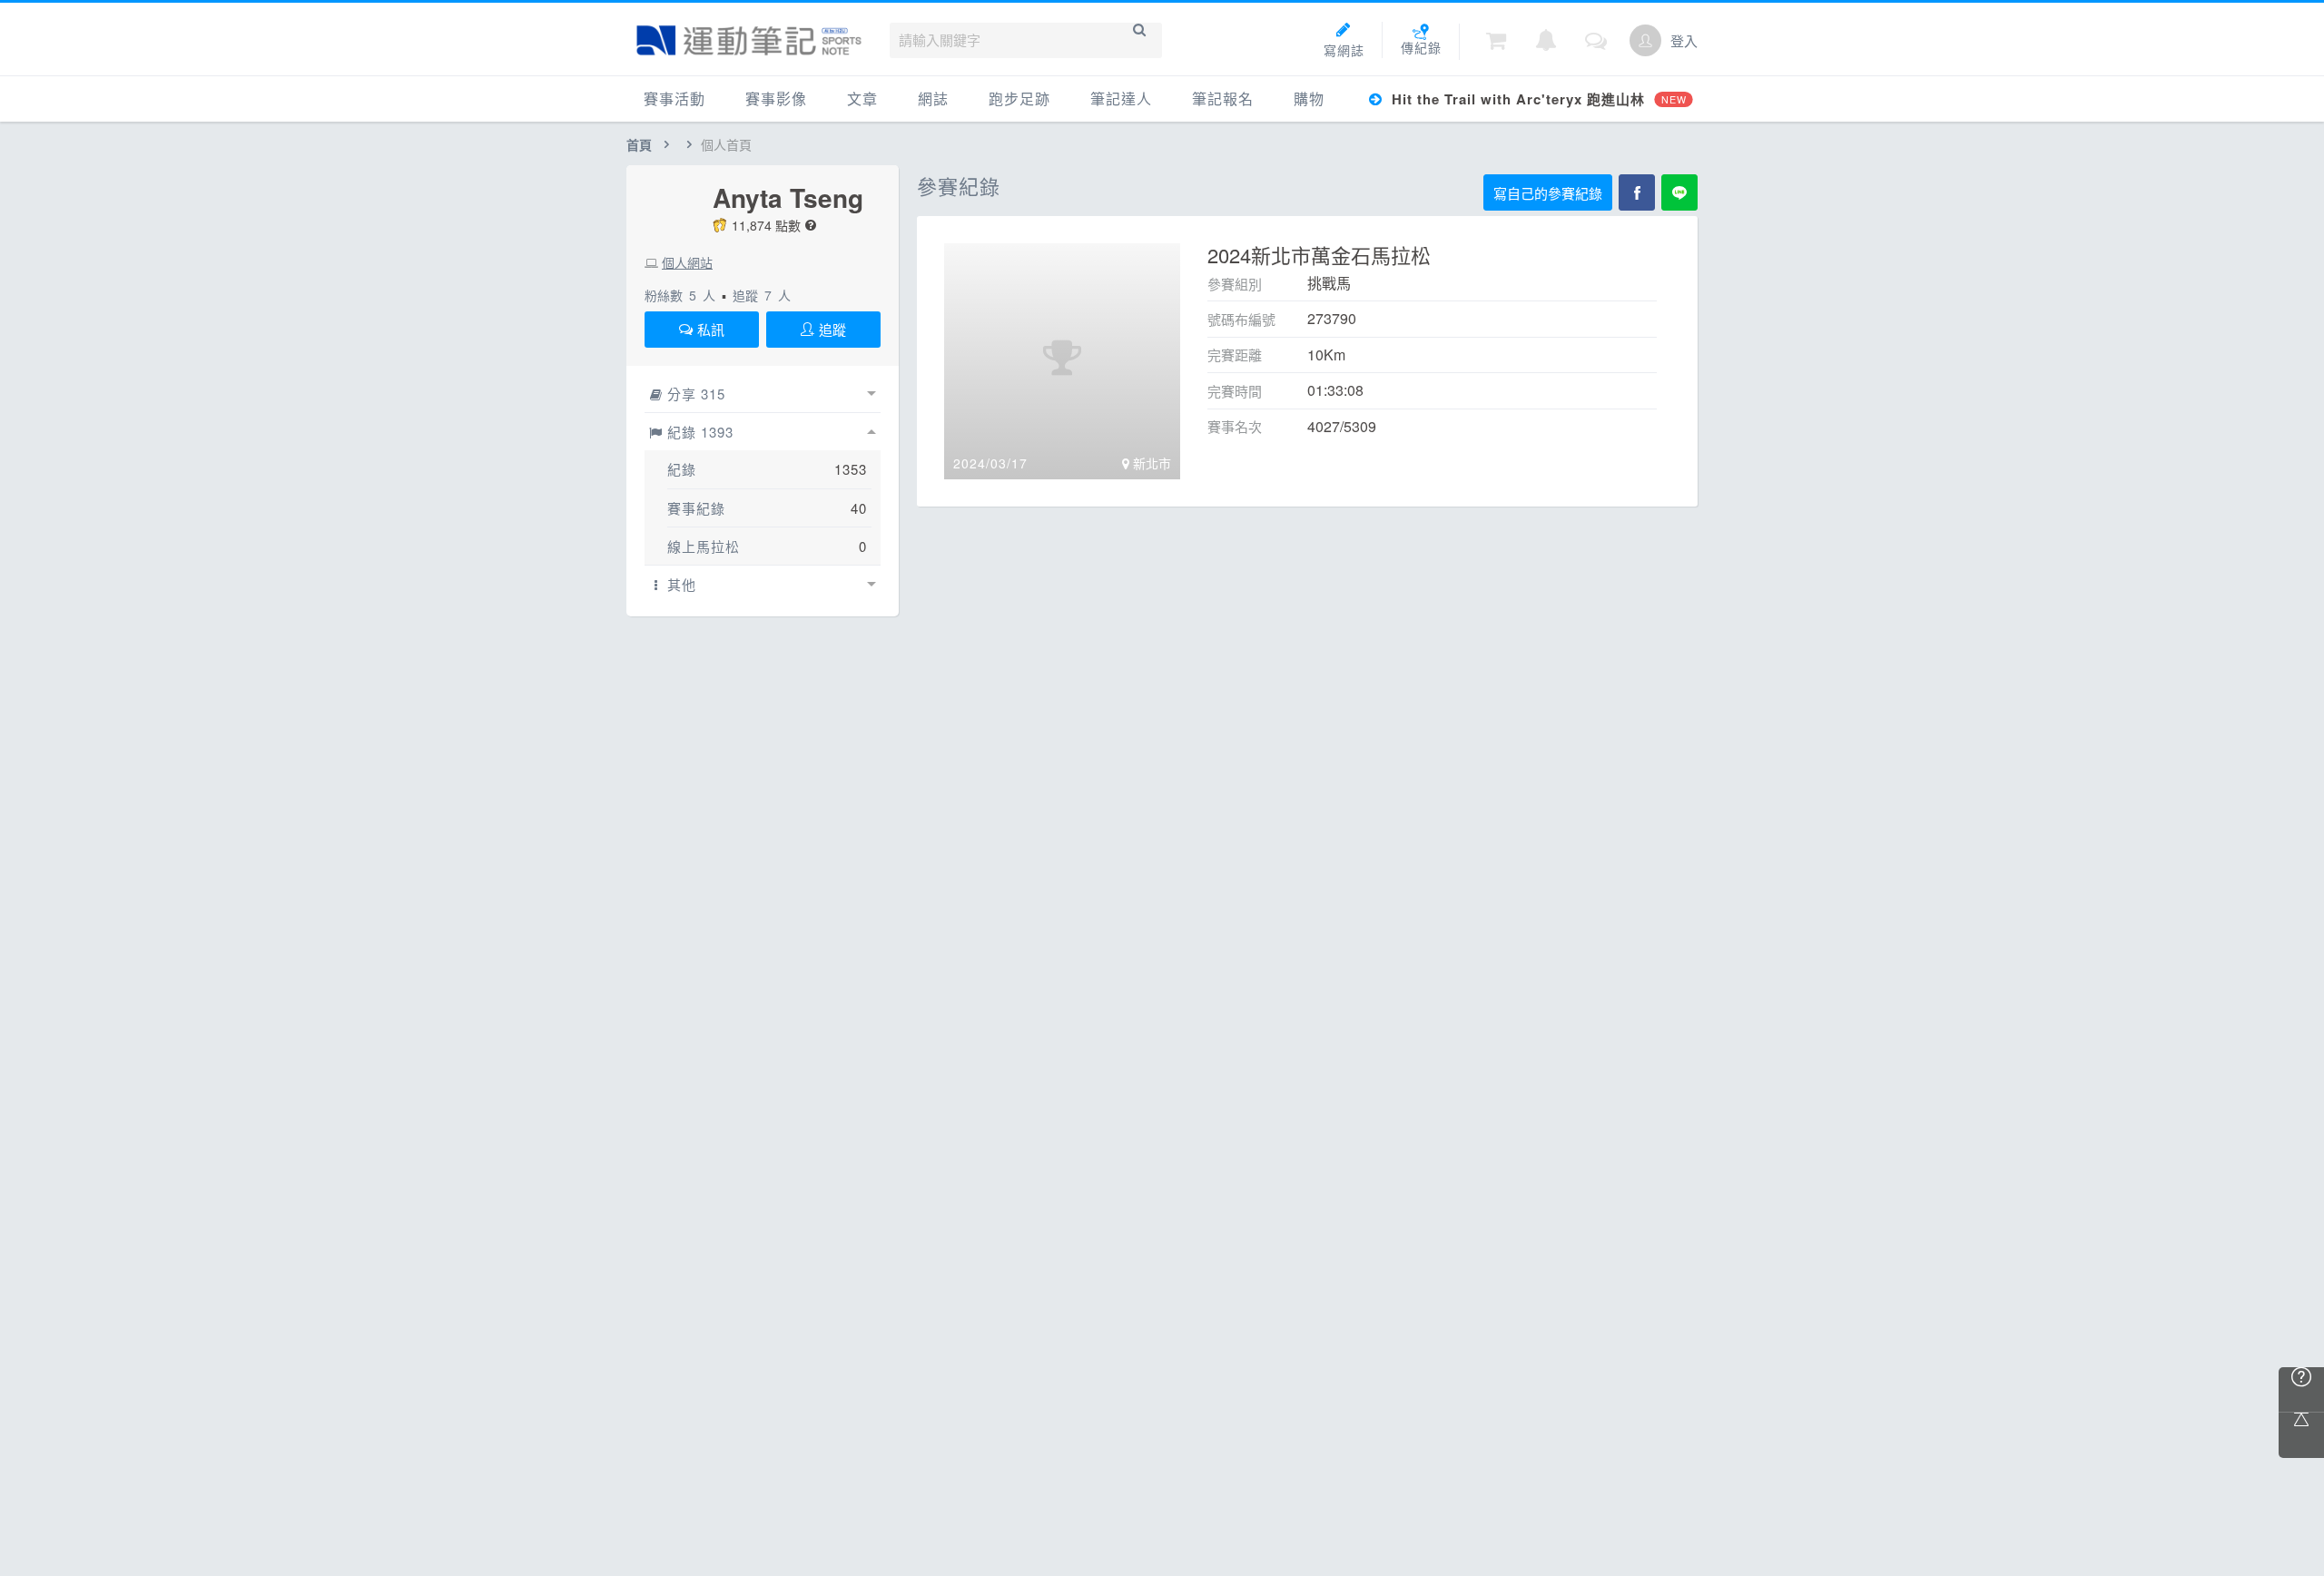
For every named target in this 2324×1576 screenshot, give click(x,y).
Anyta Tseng (788, 198)
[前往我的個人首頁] (1645, 40)
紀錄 (682, 469)
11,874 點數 (766, 225)
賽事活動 (675, 98)
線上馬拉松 (704, 546)
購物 (1309, 98)
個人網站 (687, 262)
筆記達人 (1121, 98)
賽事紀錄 (696, 508)
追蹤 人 (762, 295)
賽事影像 (776, 98)
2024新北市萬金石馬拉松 (1319, 255)
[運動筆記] (749, 40)
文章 (862, 98)
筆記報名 (1223, 98)
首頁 (639, 144)
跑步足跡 (1019, 98)
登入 (1684, 40)
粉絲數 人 (680, 295)
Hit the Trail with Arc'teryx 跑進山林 (1536, 99)
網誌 (933, 98)
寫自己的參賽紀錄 (1548, 193)
